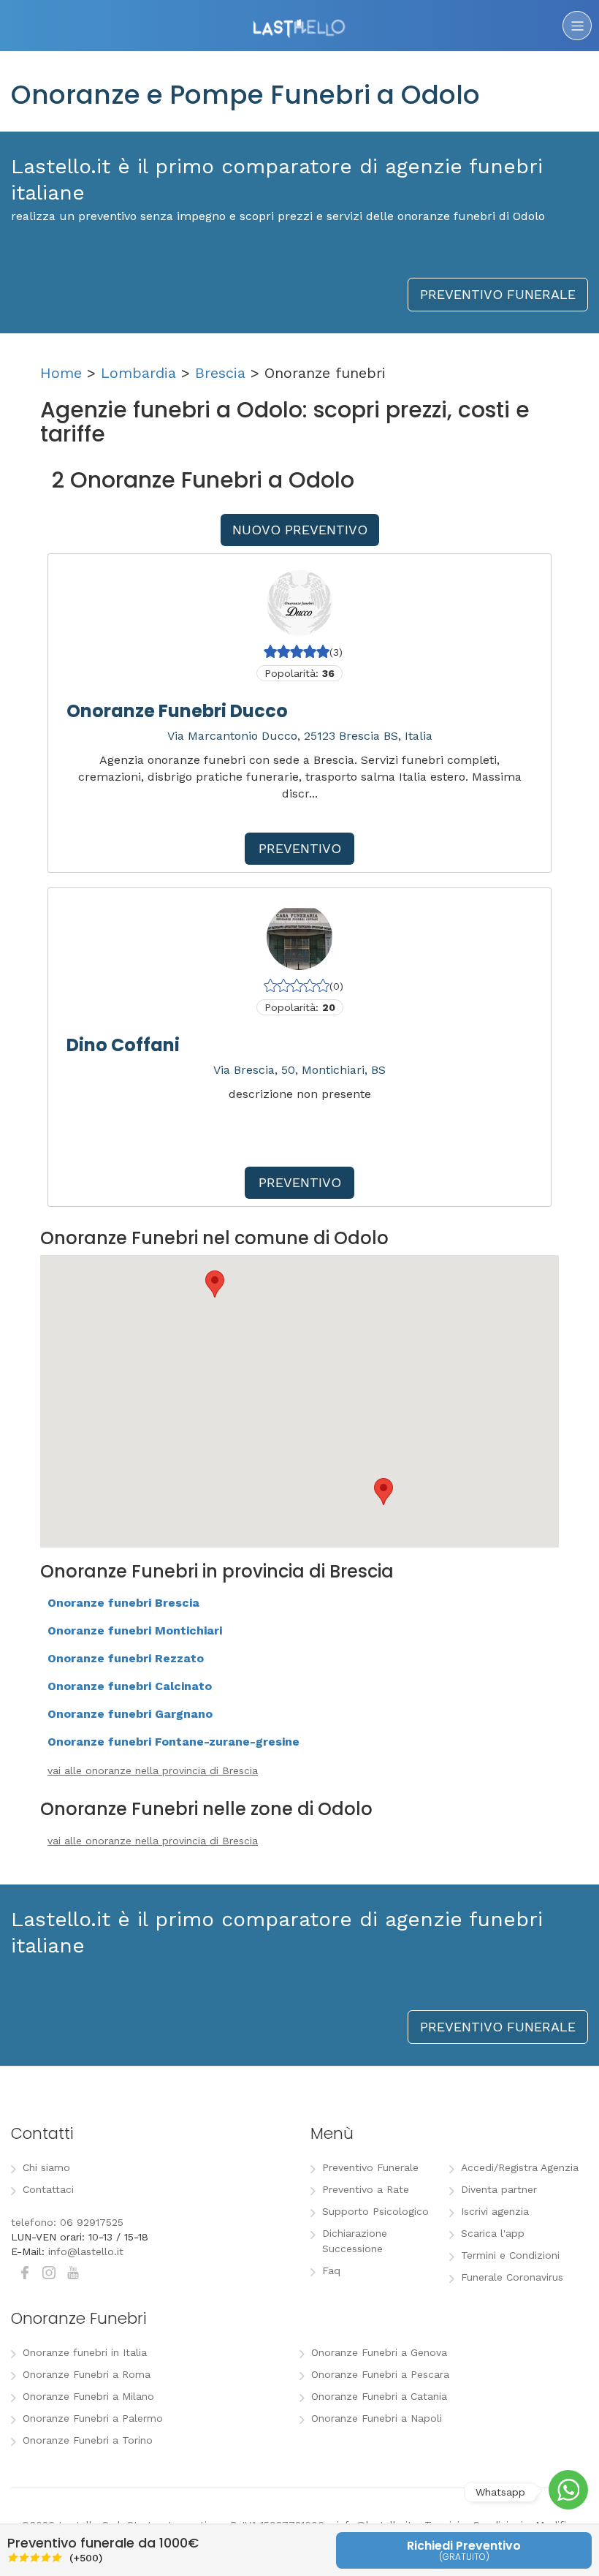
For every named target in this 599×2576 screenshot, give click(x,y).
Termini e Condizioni (510, 2255)
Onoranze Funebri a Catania (379, 2396)
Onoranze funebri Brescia (123, 1603)
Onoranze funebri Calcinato (130, 1686)
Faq (331, 2270)
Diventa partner (499, 2189)
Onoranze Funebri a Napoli (377, 2418)
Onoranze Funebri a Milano (88, 2396)
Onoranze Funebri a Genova (379, 2352)
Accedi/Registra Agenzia (520, 2167)
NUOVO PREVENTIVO (300, 530)
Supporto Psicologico (375, 2211)
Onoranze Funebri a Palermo (93, 2418)
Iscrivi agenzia (495, 2211)
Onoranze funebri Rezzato (126, 1658)
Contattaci (48, 2189)
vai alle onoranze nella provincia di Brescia (153, 1770)
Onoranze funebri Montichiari (135, 1630)
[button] (215, 1284)
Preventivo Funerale (370, 2167)
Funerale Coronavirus (512, 2277)
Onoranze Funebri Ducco (177, 711)
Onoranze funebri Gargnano (130, 1714)
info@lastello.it (86, 2251)
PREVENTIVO (300, 848)
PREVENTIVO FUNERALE (498, 294)
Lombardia (138, 373)
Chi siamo (46, 2167)
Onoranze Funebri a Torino (88, 2440)
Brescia (220, 373)
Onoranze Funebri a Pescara (380, 2374)
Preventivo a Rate (366, 2189)
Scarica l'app (493, 2233)
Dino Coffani (123, 1045)
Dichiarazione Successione (355, 2241)
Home (61, 373)
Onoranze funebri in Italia (85, 2352)
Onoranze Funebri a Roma (87, 2374)
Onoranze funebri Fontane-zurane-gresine (173, 1742)
